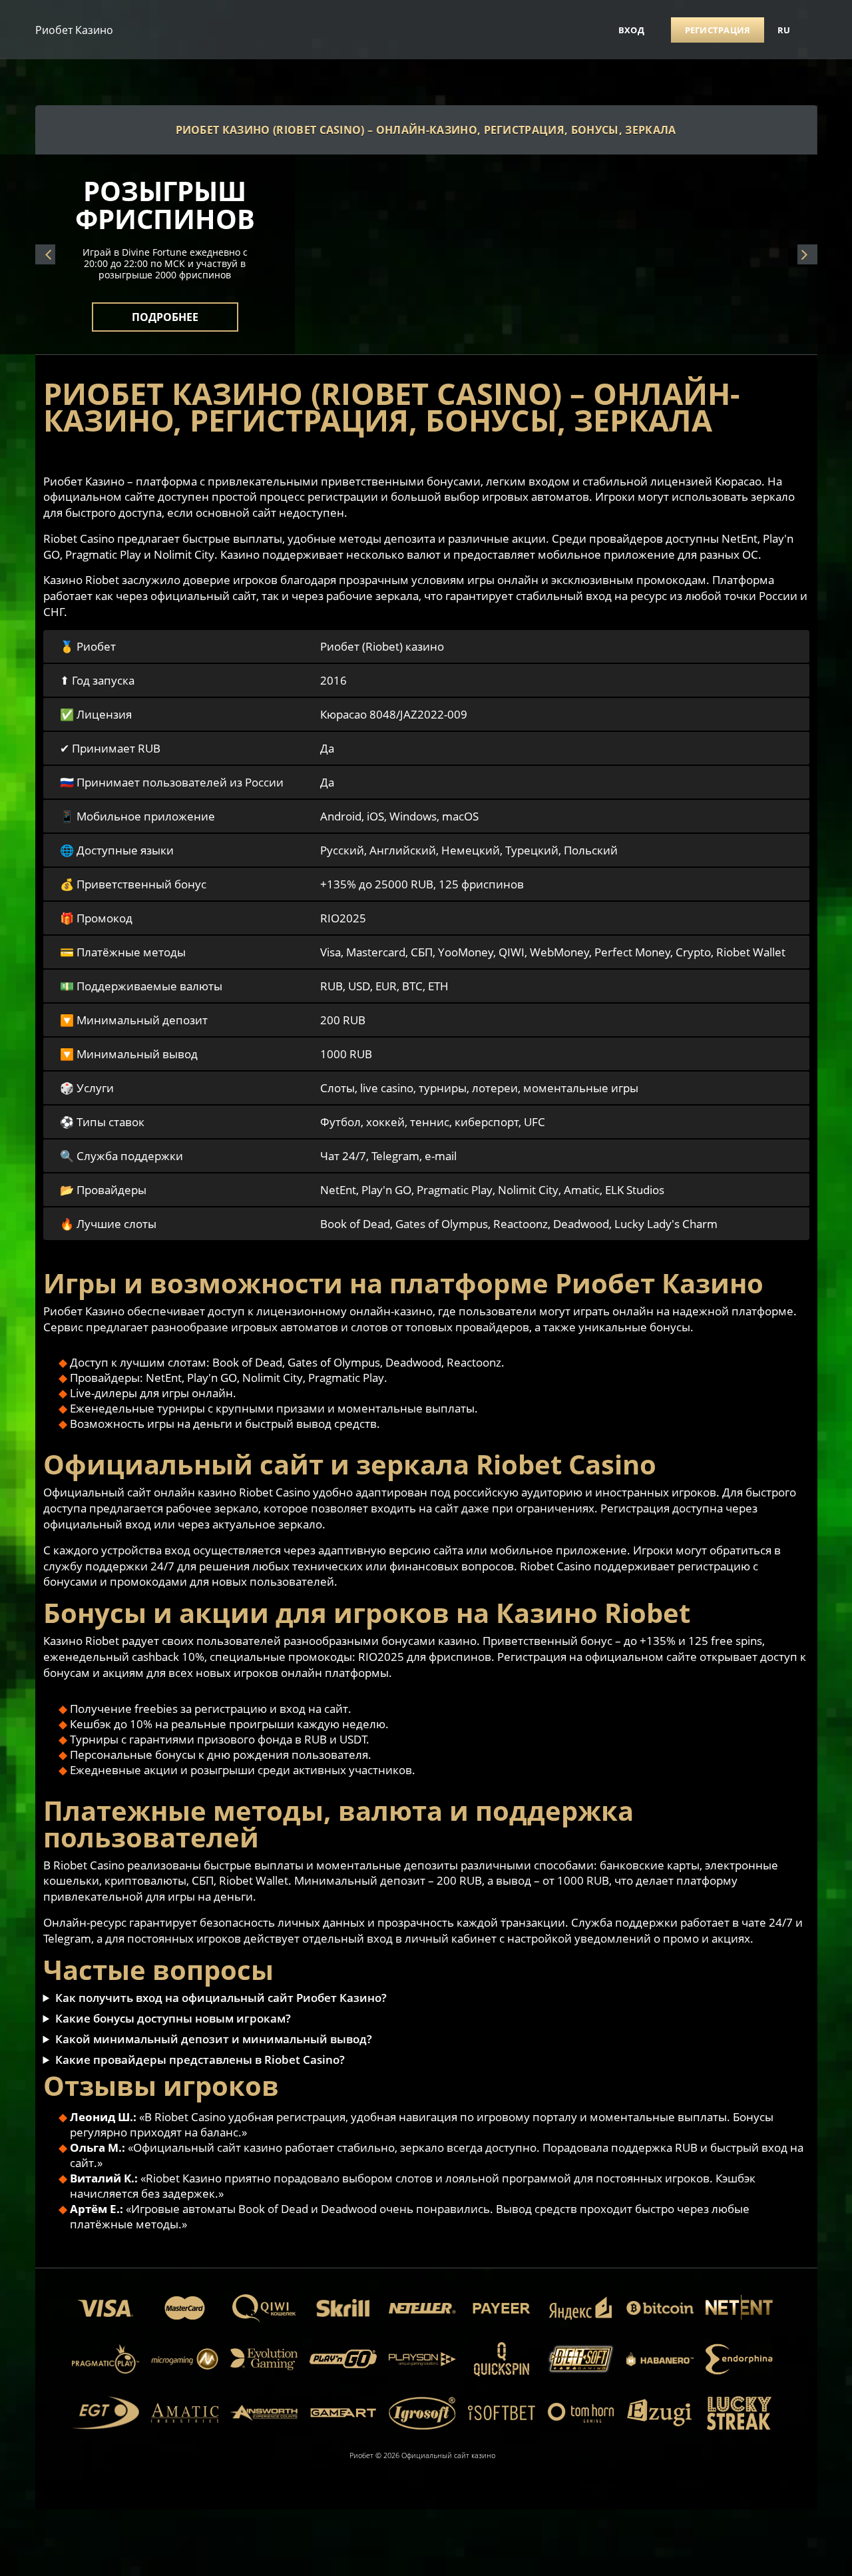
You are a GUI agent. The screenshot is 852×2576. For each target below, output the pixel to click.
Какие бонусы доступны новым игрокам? (173, 2018)
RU (784, 30)
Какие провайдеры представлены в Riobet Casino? (200, 2060)
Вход (631, 30)
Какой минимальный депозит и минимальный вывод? (214, 2039)
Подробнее (165, 309)
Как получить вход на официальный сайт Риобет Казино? (221, 1998)
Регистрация (718, 30)
